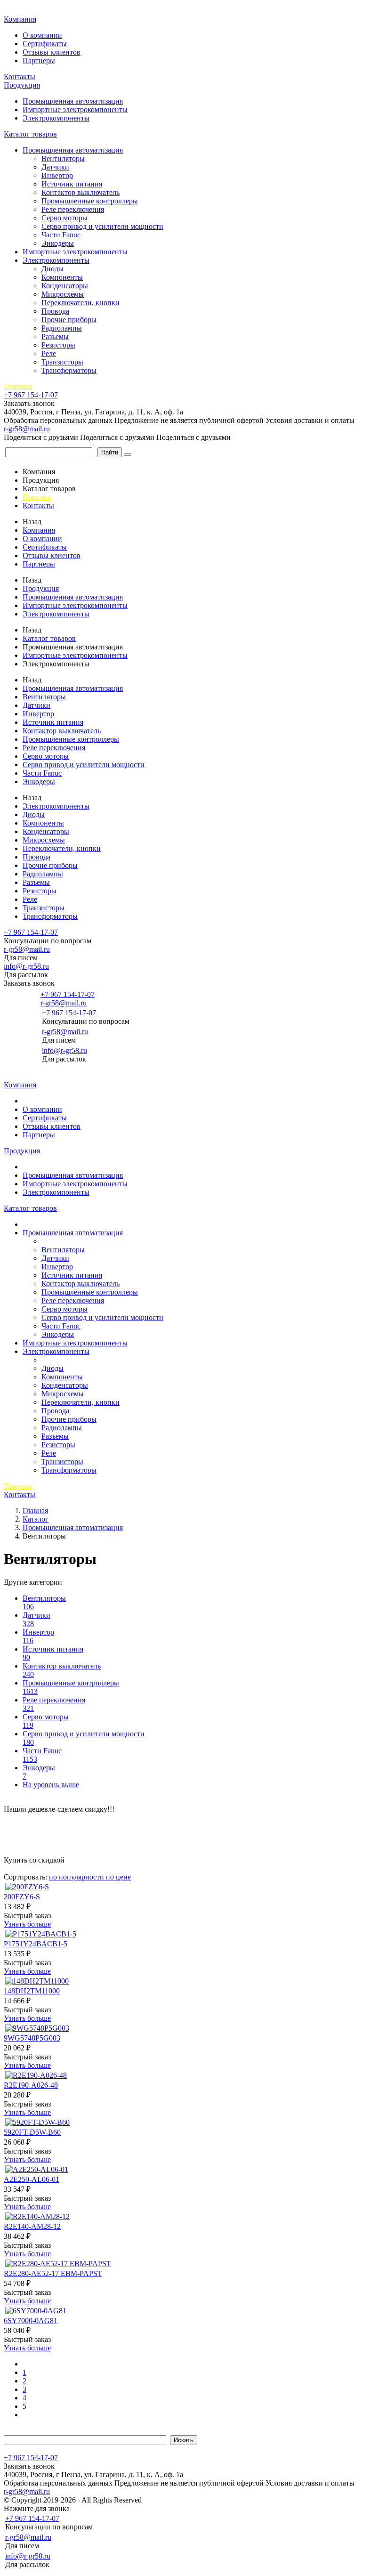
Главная (18, 9)
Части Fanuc (61, 235)
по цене (118, 1877)
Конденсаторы (65, 286)
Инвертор (57, 175)
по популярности (77, 1877)
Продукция (22, 85)
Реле (49, 353)
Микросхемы (63, 294)
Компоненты (62, 277)
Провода (55, 311)
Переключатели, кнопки (80, 303)
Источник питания (72, 184)
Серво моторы (64, 218)
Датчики (55, 167)
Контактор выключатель (80, 192)
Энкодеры (58, 243)
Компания (20, 19)
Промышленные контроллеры (90, 201)
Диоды (52, 269)
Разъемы (55, 336)
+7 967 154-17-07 (31, 395)
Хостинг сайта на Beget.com (189, 2500)
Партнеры (39, 61)
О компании (42, 35)
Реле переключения (73, 209)
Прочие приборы (69, 320)
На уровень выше (51, 1785)
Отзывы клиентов (52, 52)
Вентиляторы (63, 158)
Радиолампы (62, 328)
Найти (110, 452)
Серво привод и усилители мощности (102, 226)
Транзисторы (62, 362)
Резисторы (58, 345)
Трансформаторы (69, 370)
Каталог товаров (30, 134)
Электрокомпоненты (56, 118)
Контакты (20, 77)
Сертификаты (45, 44)
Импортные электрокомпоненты (75, 109)
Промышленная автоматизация (73, 101)
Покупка (18, 386)
